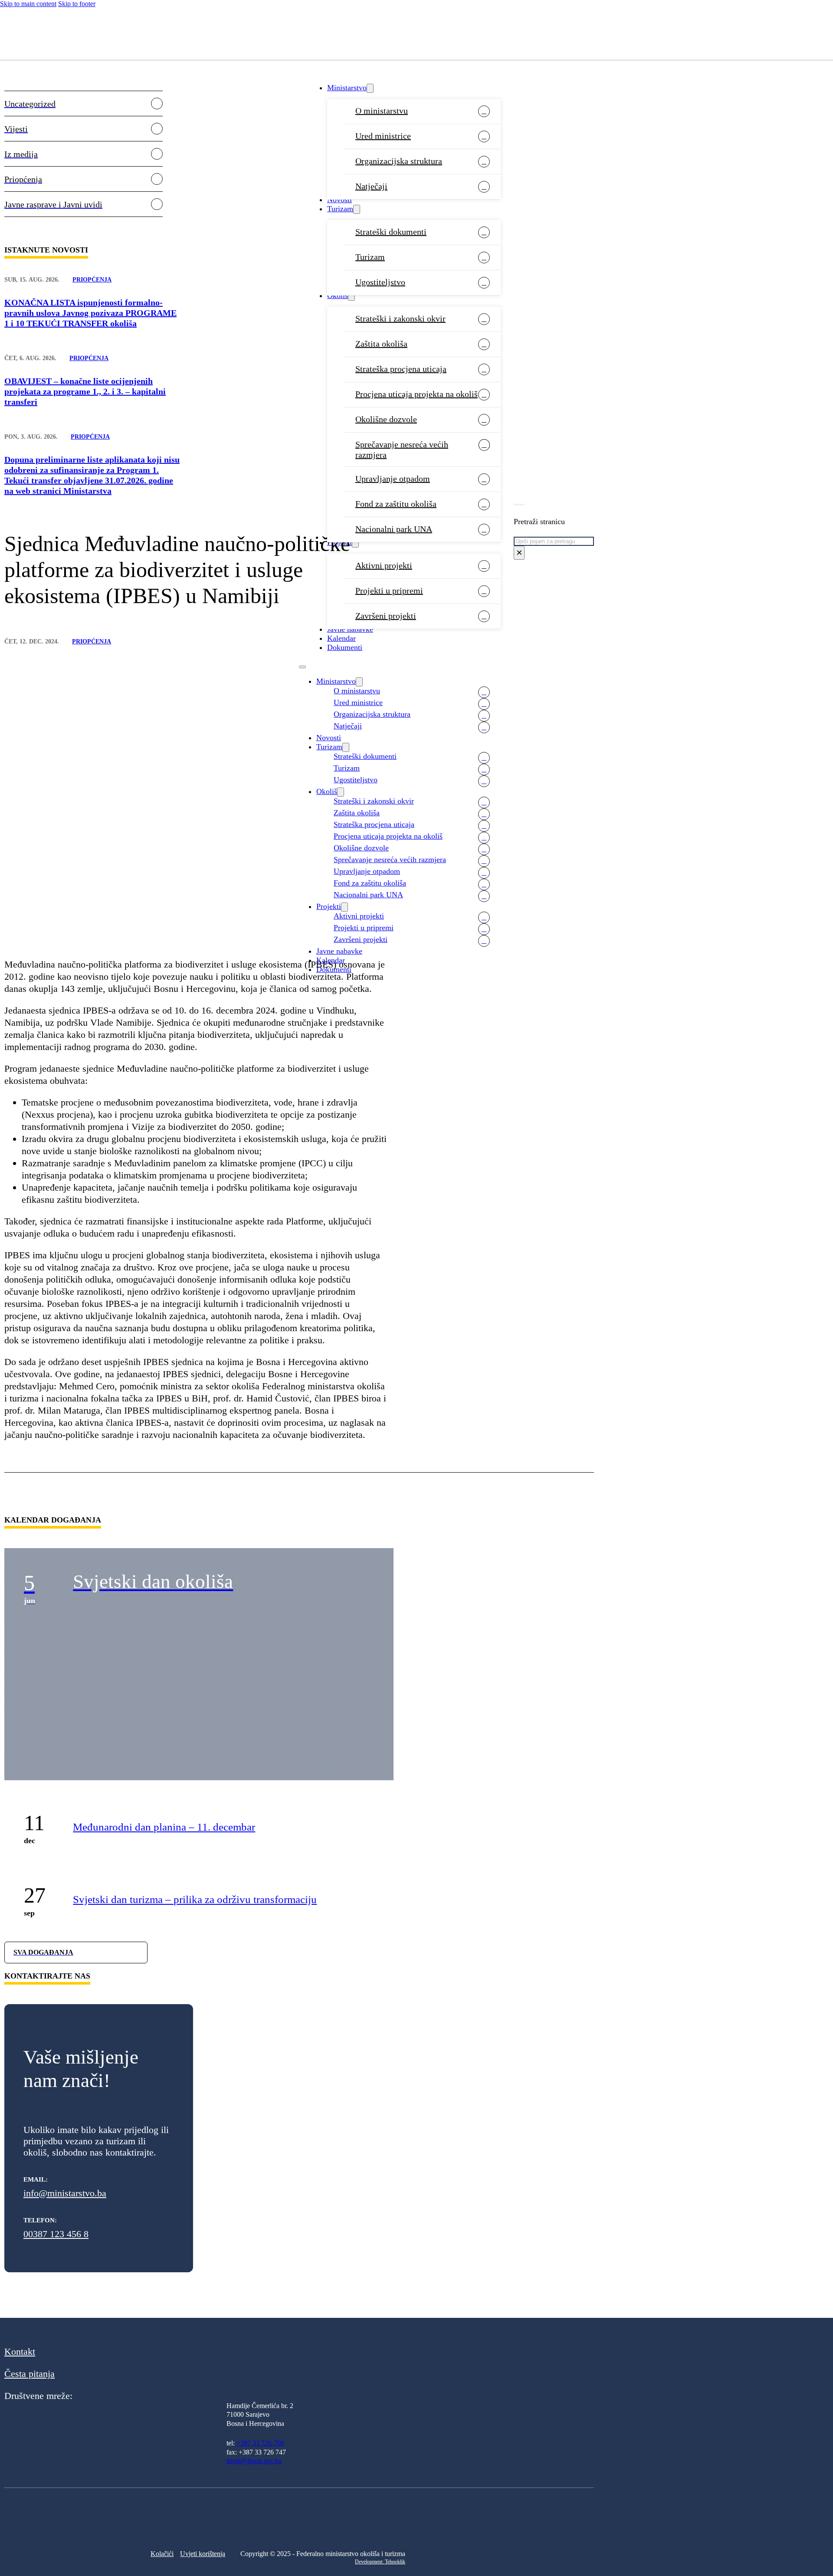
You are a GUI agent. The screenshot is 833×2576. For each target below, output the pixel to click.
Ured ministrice (383, 136)
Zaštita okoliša (381, 344)
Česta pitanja (30, 2374)
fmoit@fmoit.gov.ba (254, 2461)
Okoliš (338, 295)
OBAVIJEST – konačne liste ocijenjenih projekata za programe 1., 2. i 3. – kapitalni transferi (85, 391)
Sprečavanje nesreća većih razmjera (402, 450)
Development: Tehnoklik (380, 2562)
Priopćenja (92, 280)
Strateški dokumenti (391, 232)
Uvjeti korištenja (203, 2554)
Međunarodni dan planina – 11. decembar (164, 1827)
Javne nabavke (350, 629)
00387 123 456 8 (56, 2234)
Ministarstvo (347, 88)
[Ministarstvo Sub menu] (370, 88)
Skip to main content (28, 4)
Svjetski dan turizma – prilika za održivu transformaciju (195, 1899)
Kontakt (20, 2351)
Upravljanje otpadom (393, 479)
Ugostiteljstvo (380, 282)
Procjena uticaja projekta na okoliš (416, 394)
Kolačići (162, 2554)
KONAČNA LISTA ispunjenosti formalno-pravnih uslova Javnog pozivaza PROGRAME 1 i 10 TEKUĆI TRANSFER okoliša (90, 313)
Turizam (340, 209)
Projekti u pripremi (389, 591)
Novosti (339, 200)
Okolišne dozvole (386, 419)
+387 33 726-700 (260, 2443)
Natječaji (371, 186)
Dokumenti (345, 647)
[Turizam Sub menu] (357, 209)
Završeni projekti (386, 616)
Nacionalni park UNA (394, 529)
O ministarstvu (382, 111)
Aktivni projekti (384, 565)
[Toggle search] (519, 505)
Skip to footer (77, 4)
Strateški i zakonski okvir (400, 318)
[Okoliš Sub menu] (351, 296)
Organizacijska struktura (399, 161)
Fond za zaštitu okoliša (396, 504)
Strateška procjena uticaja (401, 369)
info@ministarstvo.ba (65, 2193)
